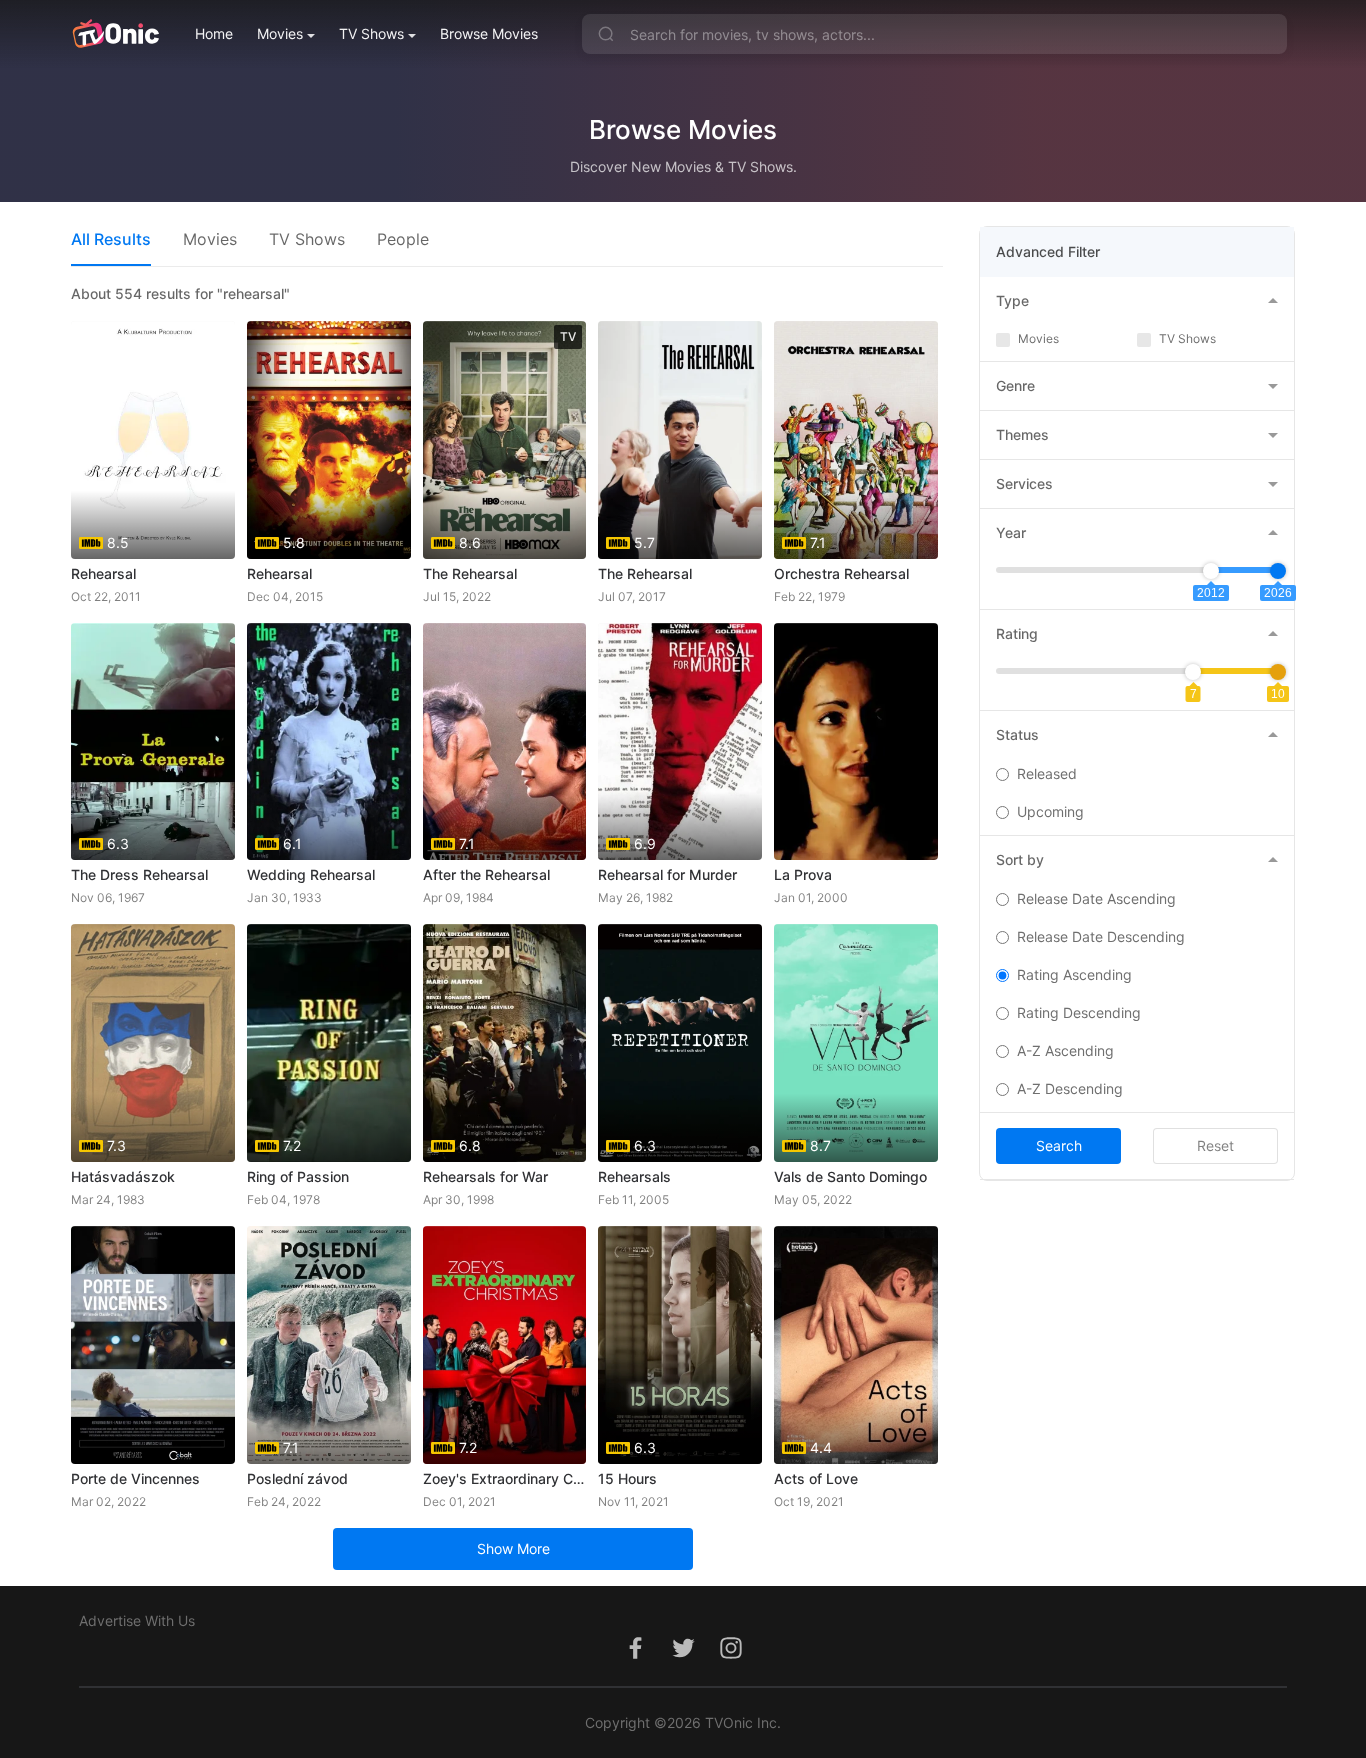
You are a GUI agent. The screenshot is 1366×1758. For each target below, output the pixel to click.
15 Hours (627, 1478)
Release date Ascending (1096, 898)
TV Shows (371, 33)
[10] (1278, 672)
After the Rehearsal (486, 874)
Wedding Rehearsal (311, 874)
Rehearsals (634, 1176)
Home (214, 33)
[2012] (1211, 571)
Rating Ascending (1074, 974)
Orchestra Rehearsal (841, 573)
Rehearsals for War (485, 1176)
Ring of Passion (298, 1176)
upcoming (1050, 811)
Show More (513, 1548)
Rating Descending (1079, 1012)
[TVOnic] (115, 34)
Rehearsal (103, 573)
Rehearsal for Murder (667, 874)
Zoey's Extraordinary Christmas (505, 1478)
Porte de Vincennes (135, 1478)
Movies (280, 33)
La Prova (803, 874)
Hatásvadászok (123, 1176)
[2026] (1278, 571)
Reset (1215, 1145)
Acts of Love (816, 1478)
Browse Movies (489, 33)
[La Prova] (856, 742)
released (1047, 773)
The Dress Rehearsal (139, 874)
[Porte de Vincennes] (153, 1345)
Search (1059, 1145)
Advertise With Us (137, 1620)
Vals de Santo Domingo (850, 1176)
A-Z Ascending (1065, 1050)
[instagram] (731, 1658)
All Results (111, 239)
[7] (1193, 672)
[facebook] (635, 1658)
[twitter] (683, 1658)
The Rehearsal (470, 573)
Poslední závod (297, 1478)
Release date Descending (1101, 936)
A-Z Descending (1070, 1088)
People (403, 239)
